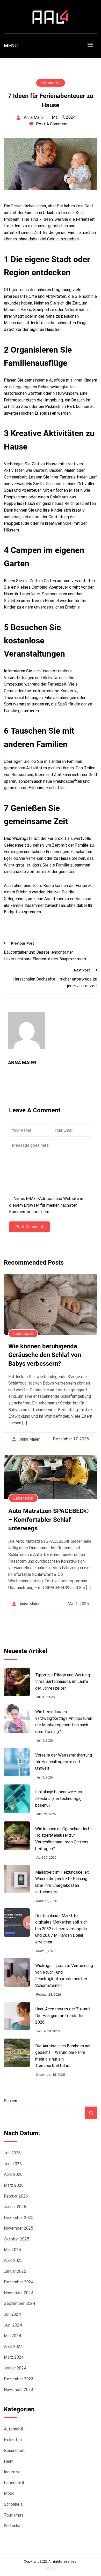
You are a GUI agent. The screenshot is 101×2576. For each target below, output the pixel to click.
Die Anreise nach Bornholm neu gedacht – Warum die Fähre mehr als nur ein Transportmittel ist (63, 2056)
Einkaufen (13, 2440)
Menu (11, 46)
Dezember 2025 (19, 2218)
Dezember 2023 (19, 2379)
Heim (9, 2461)
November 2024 (19, 2293)
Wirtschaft (14, 2526)
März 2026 (14, 2185)
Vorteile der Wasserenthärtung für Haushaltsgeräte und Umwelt (64, 1762)
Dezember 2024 (19, 2282)
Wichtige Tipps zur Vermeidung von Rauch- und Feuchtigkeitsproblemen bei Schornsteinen (64, 1975)
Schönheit (13, 2504)
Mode (9, 2493)
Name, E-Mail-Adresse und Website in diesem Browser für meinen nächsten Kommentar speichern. (46, 1205)
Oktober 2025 (17, 2239)
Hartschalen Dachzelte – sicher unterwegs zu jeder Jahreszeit (55, 982)
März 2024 (14, 2357)
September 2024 (19, 2303)
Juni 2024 (13, 2325)
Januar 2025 (15, 2271)
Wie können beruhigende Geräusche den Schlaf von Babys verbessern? (45, 1355)
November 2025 (19, 2228)
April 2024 (13, 2347)
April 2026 (13, 2174)
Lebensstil (51, 83)
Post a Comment (52, 124)
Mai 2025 (12, 2250)
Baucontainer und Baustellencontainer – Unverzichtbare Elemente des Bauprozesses (45, 956)
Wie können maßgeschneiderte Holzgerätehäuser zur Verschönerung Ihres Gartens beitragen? (63, 1839)
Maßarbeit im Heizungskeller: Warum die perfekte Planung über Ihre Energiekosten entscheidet (62, 1882)
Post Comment (29, 1227)
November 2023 (19, 2389)
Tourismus (14, 2515)
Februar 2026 (16, 2196)
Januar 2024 (15, 2368)
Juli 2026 (12, 2153)
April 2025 (13, 2260)
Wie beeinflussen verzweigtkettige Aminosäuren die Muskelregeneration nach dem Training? (64, 1722)
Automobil (13, 2429)
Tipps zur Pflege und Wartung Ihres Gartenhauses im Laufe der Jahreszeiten (63, 1682)
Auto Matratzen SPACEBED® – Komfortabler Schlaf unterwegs (49, 1520)
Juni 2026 (13, 2164)
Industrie (12, 2472)
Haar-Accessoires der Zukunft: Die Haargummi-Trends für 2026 (63, 2016)
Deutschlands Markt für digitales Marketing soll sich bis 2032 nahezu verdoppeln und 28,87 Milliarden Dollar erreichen (61, 1929)
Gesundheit (14, 2450)
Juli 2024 (12, 2314)
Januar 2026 (15, 2207)
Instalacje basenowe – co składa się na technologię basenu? (59, 1798)
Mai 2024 (12, 2336)
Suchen (10, 2101)
